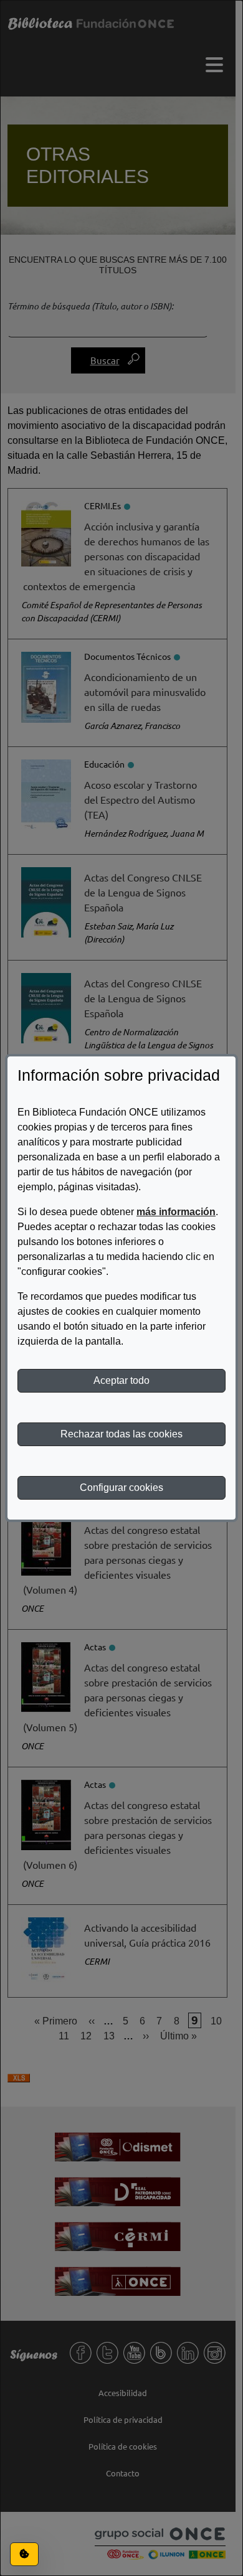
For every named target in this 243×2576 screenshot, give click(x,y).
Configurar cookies (121, 1488)
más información (176, 1212)
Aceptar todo (121, 1380)
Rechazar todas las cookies (121, 1434)
